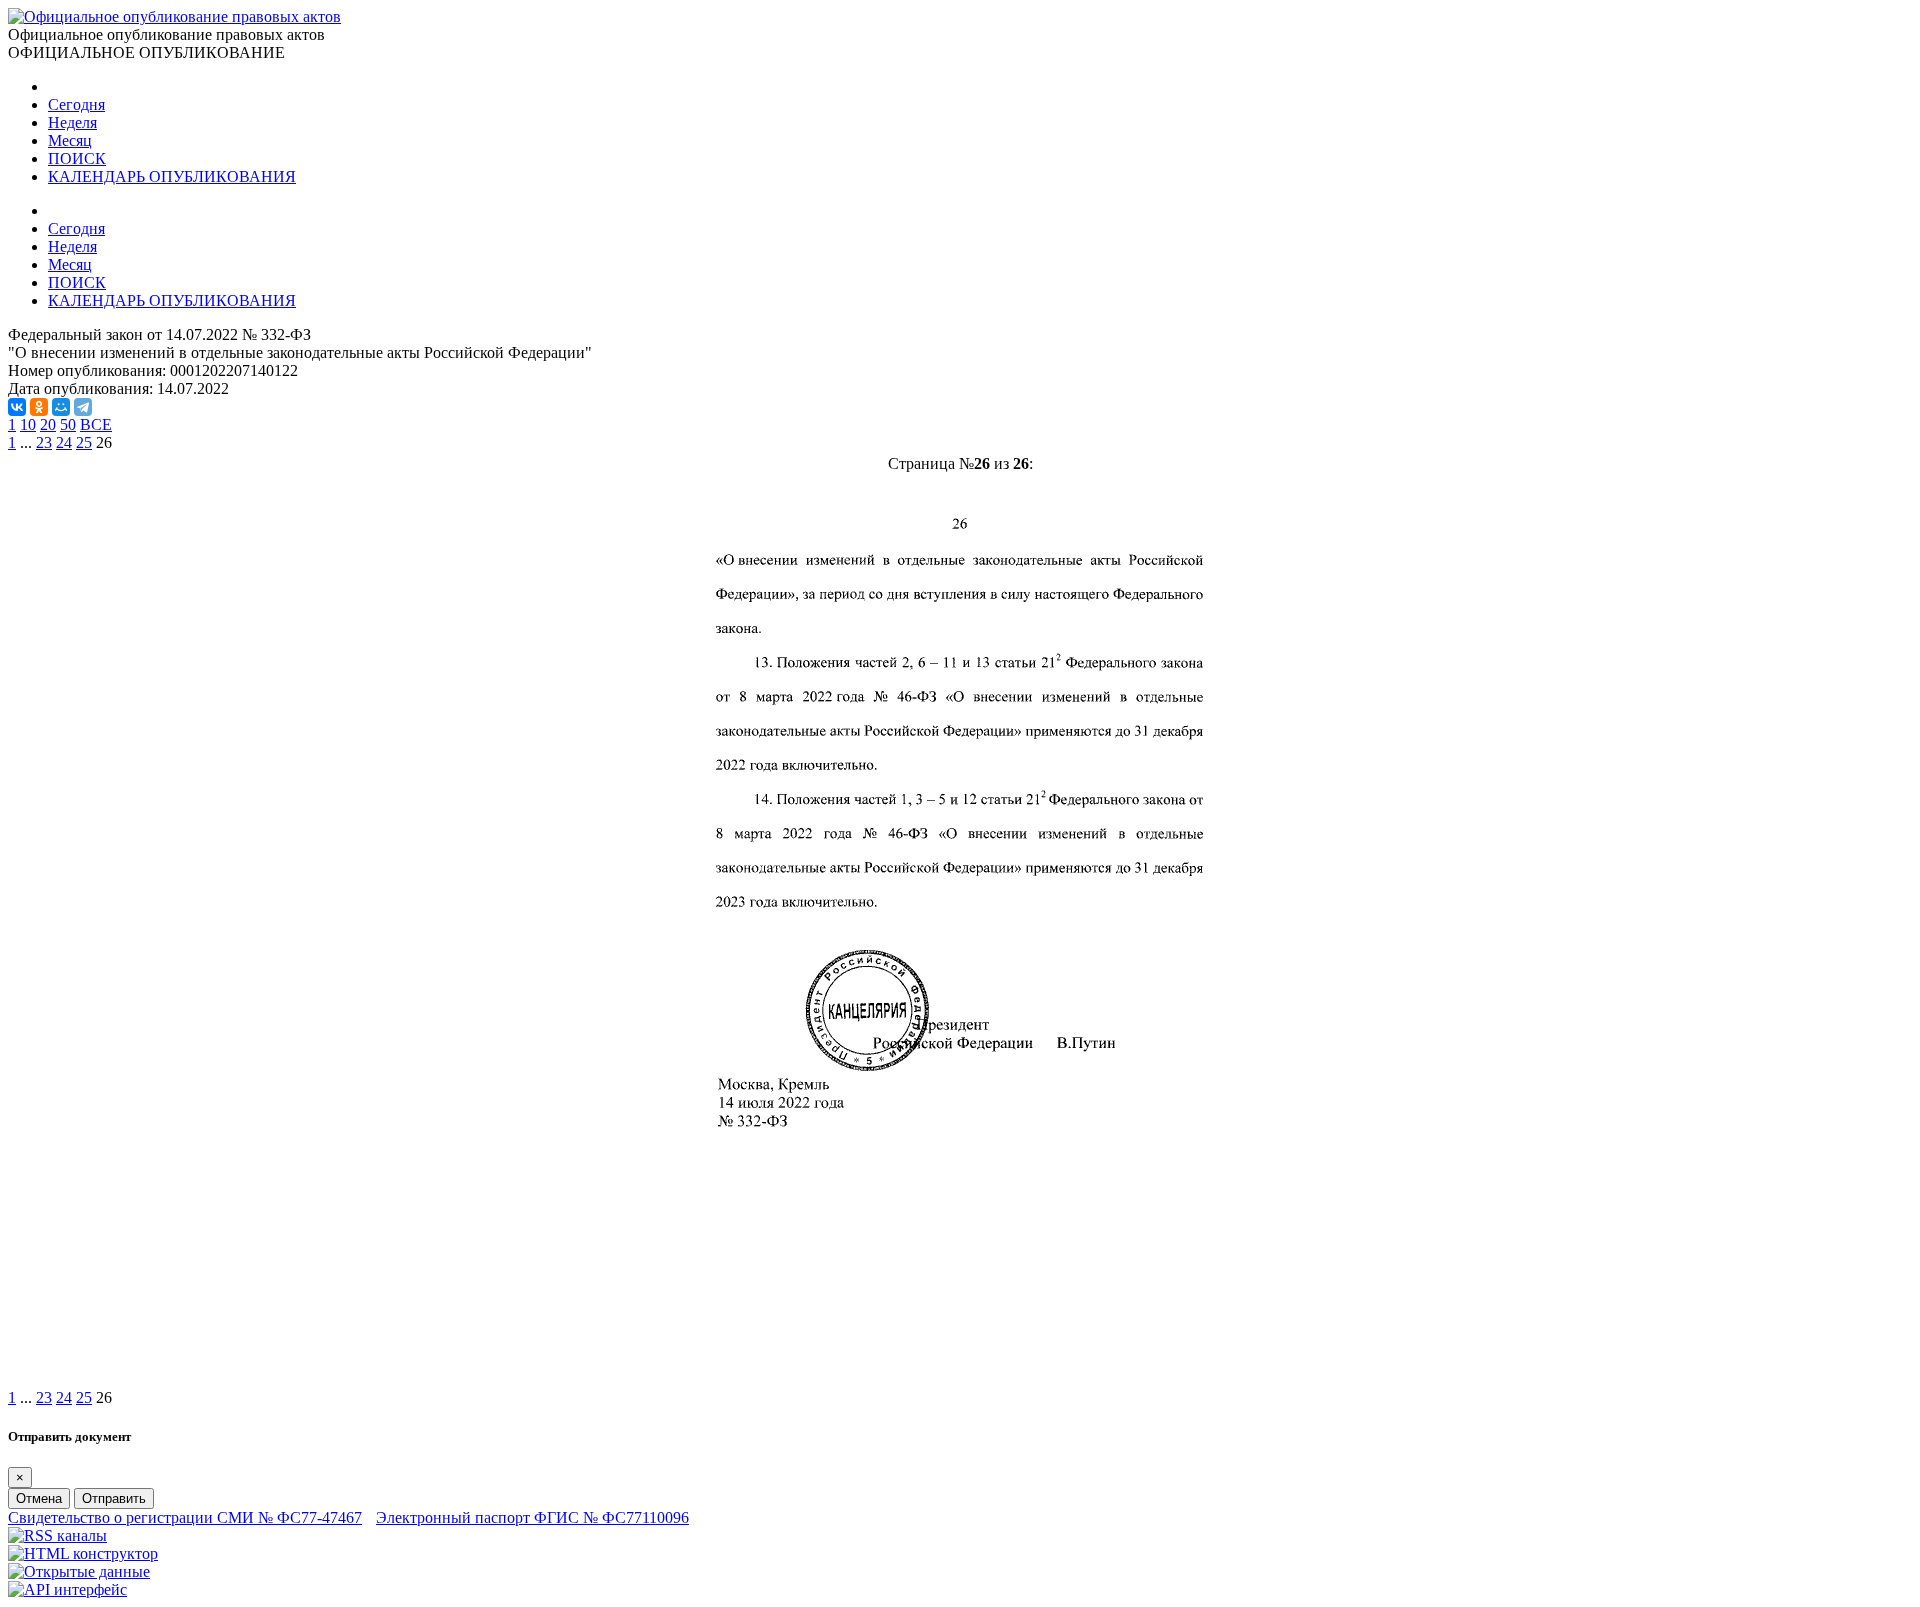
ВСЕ (96, 424)
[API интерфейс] (67, 1589)
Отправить (114, 1498)
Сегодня (76, 104)
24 (64, 442)
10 (28, 424)
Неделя (72, 122)
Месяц (70, 140)
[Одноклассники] (39, 407)
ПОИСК (77, 158)
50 (68, 424)
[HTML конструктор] (83, 1553)
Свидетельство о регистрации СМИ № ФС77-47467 (185, 1517)
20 (48, 424)
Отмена (39, 1498)
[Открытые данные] (79, 1571)
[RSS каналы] (57, 1535)
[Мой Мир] (61, 407)
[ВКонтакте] (17, 407)
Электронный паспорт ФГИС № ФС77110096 (532, 1517)
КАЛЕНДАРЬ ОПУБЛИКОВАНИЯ (172, 176)
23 (44, 442)
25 (84, 442)
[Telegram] (83, 407)
